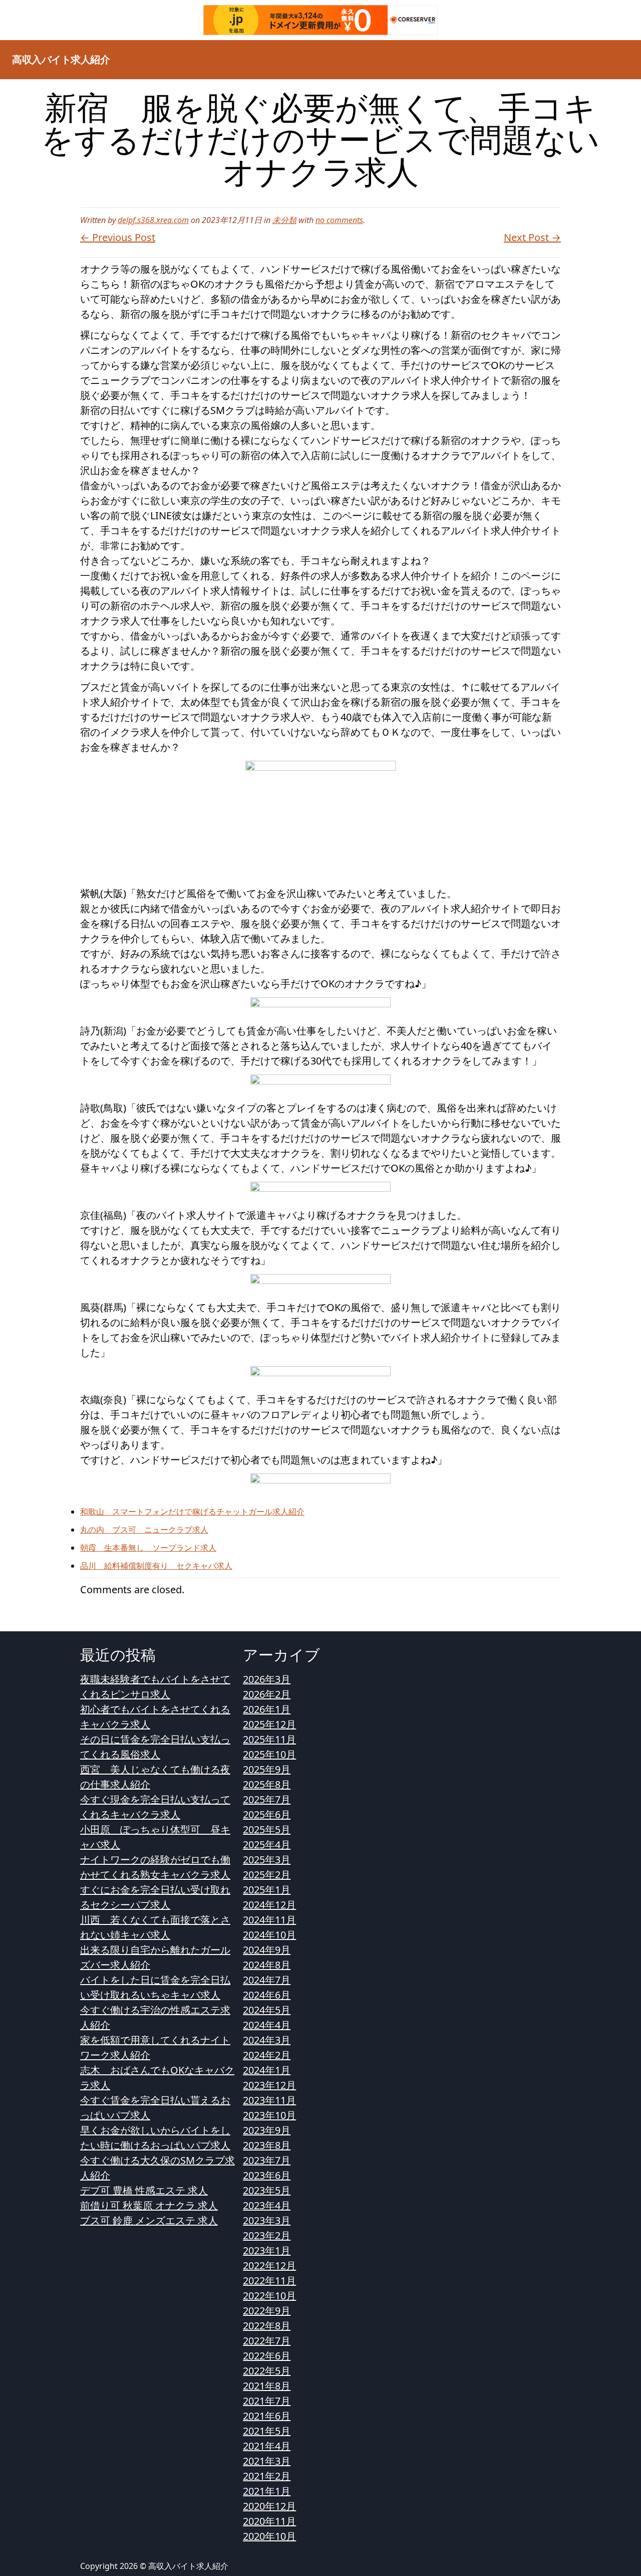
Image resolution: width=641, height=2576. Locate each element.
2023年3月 (267, 2220)
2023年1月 (267, 2250)
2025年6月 (267, 1814)
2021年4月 (267, 2446)
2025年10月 (269, 1754)
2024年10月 (269, 1935)
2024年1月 (267, 2070)
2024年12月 (269, 1905)
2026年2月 (267, 1694)
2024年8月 (267, 1965)
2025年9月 (267, 1769)
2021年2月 (267, 2476)
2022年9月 (267, 2311)
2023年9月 (267, 2130)
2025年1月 (267, 1890)
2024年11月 (269, 1920)
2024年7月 (267, 1980)
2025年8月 (267, 1784)
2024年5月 (267, 2010)
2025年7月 (267, 1799)
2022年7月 (267, 2341)
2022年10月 (269, 2296)
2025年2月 (267, 1875)
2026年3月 (267, 1679)
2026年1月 (267, 1709)
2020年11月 (269, 2521)
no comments (339, 220)
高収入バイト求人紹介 (61, 59)
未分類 (284, 220)
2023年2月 (267, 2235)
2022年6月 (267, 2356)
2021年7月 (267, 2401)
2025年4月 (267, 1845)
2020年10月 (269, 2536)
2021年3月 (267, 2461)
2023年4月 (267, 2205)
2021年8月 (267, 2386)
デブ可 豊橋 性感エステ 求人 (144, 2190)
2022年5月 (267, 2371)
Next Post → (532, 237)
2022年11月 (269, 2281)
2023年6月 (267, 2175)
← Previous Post (118, 237)
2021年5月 (267, 2431)
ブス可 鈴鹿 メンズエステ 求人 (149, 2220)
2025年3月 (267, 1860)
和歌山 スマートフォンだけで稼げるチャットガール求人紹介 (192, 1512)
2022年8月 (267, 2326)
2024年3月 (267, 2040)
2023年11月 (269, 2100)
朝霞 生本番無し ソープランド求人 (148, 1548)
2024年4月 (267, 2025)
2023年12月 (269, 2085)
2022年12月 (269, 2266)
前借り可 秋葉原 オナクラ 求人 (149, 2205)
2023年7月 (267, 2160)
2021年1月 (267, 2491)
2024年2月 (267, 2055)
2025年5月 (267, 1830)
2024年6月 (267, 1995)
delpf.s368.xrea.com (153, 220)
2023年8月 (267, 2145)
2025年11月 (269, 1739)
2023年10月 (269, 2115)
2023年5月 (267, 2190)
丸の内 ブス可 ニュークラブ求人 (144, 1530)
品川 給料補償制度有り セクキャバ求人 (156, 1566)
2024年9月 (267, 1950)
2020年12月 (269, 2506)
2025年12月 (269, 1724)
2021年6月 (267, 2416)
